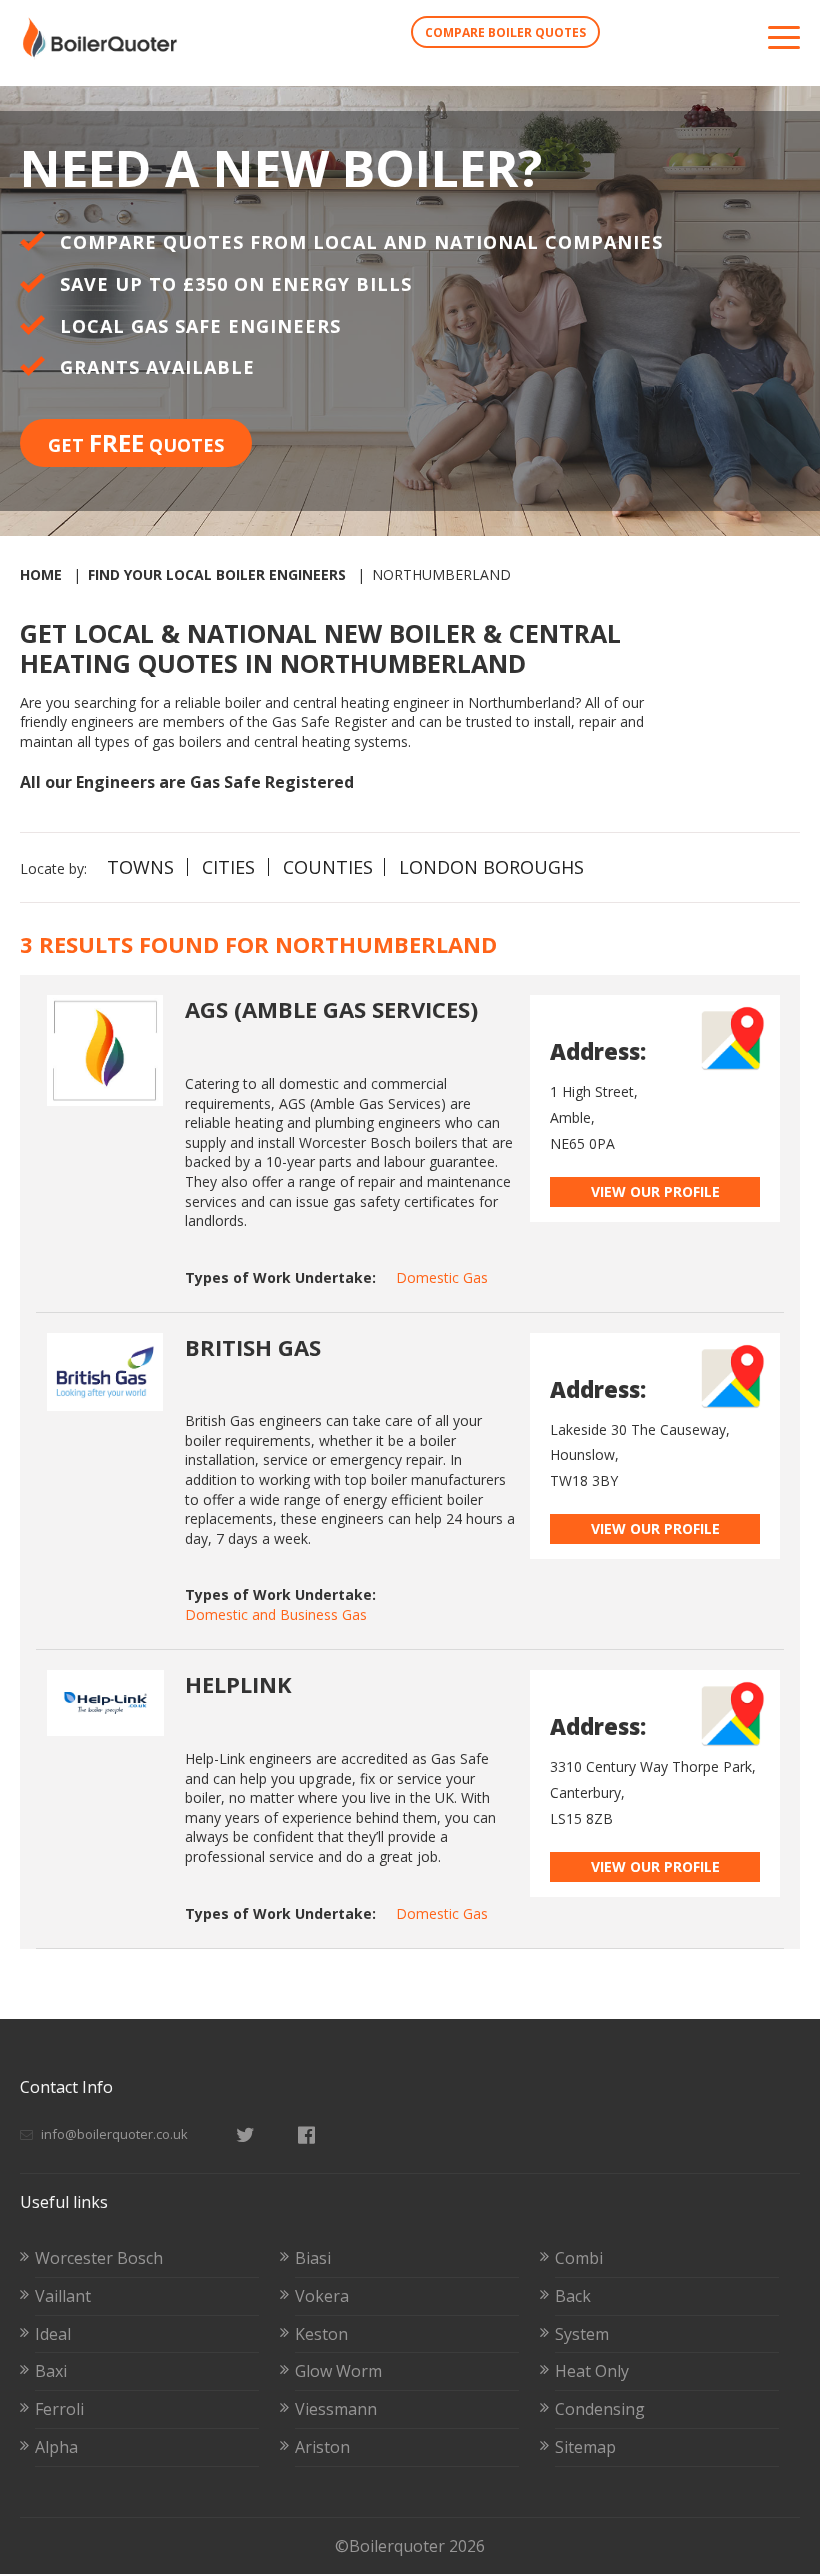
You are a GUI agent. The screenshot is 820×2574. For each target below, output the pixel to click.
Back (573, 2296)
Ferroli (59, 2409)
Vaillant (63, 2296)
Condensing (600, 2409)
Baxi (51, 2371)
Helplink (238, 1684)
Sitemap (585, 2447)
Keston (321, 2334)
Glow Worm (338, 2371)
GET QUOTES (136, 442)
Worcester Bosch (99, 2258)
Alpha (56, 2447)
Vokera (322, 2296)
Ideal (53, 2334)
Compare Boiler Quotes (505, 32)
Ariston (322, 2447)
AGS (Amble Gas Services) (331, 1009)
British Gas (253, 1347)
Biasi (313, 2258)
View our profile (655, 1191)
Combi (579, 2258)
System (582, 2334)
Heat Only (592, 2371)
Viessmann (336, 2409)
